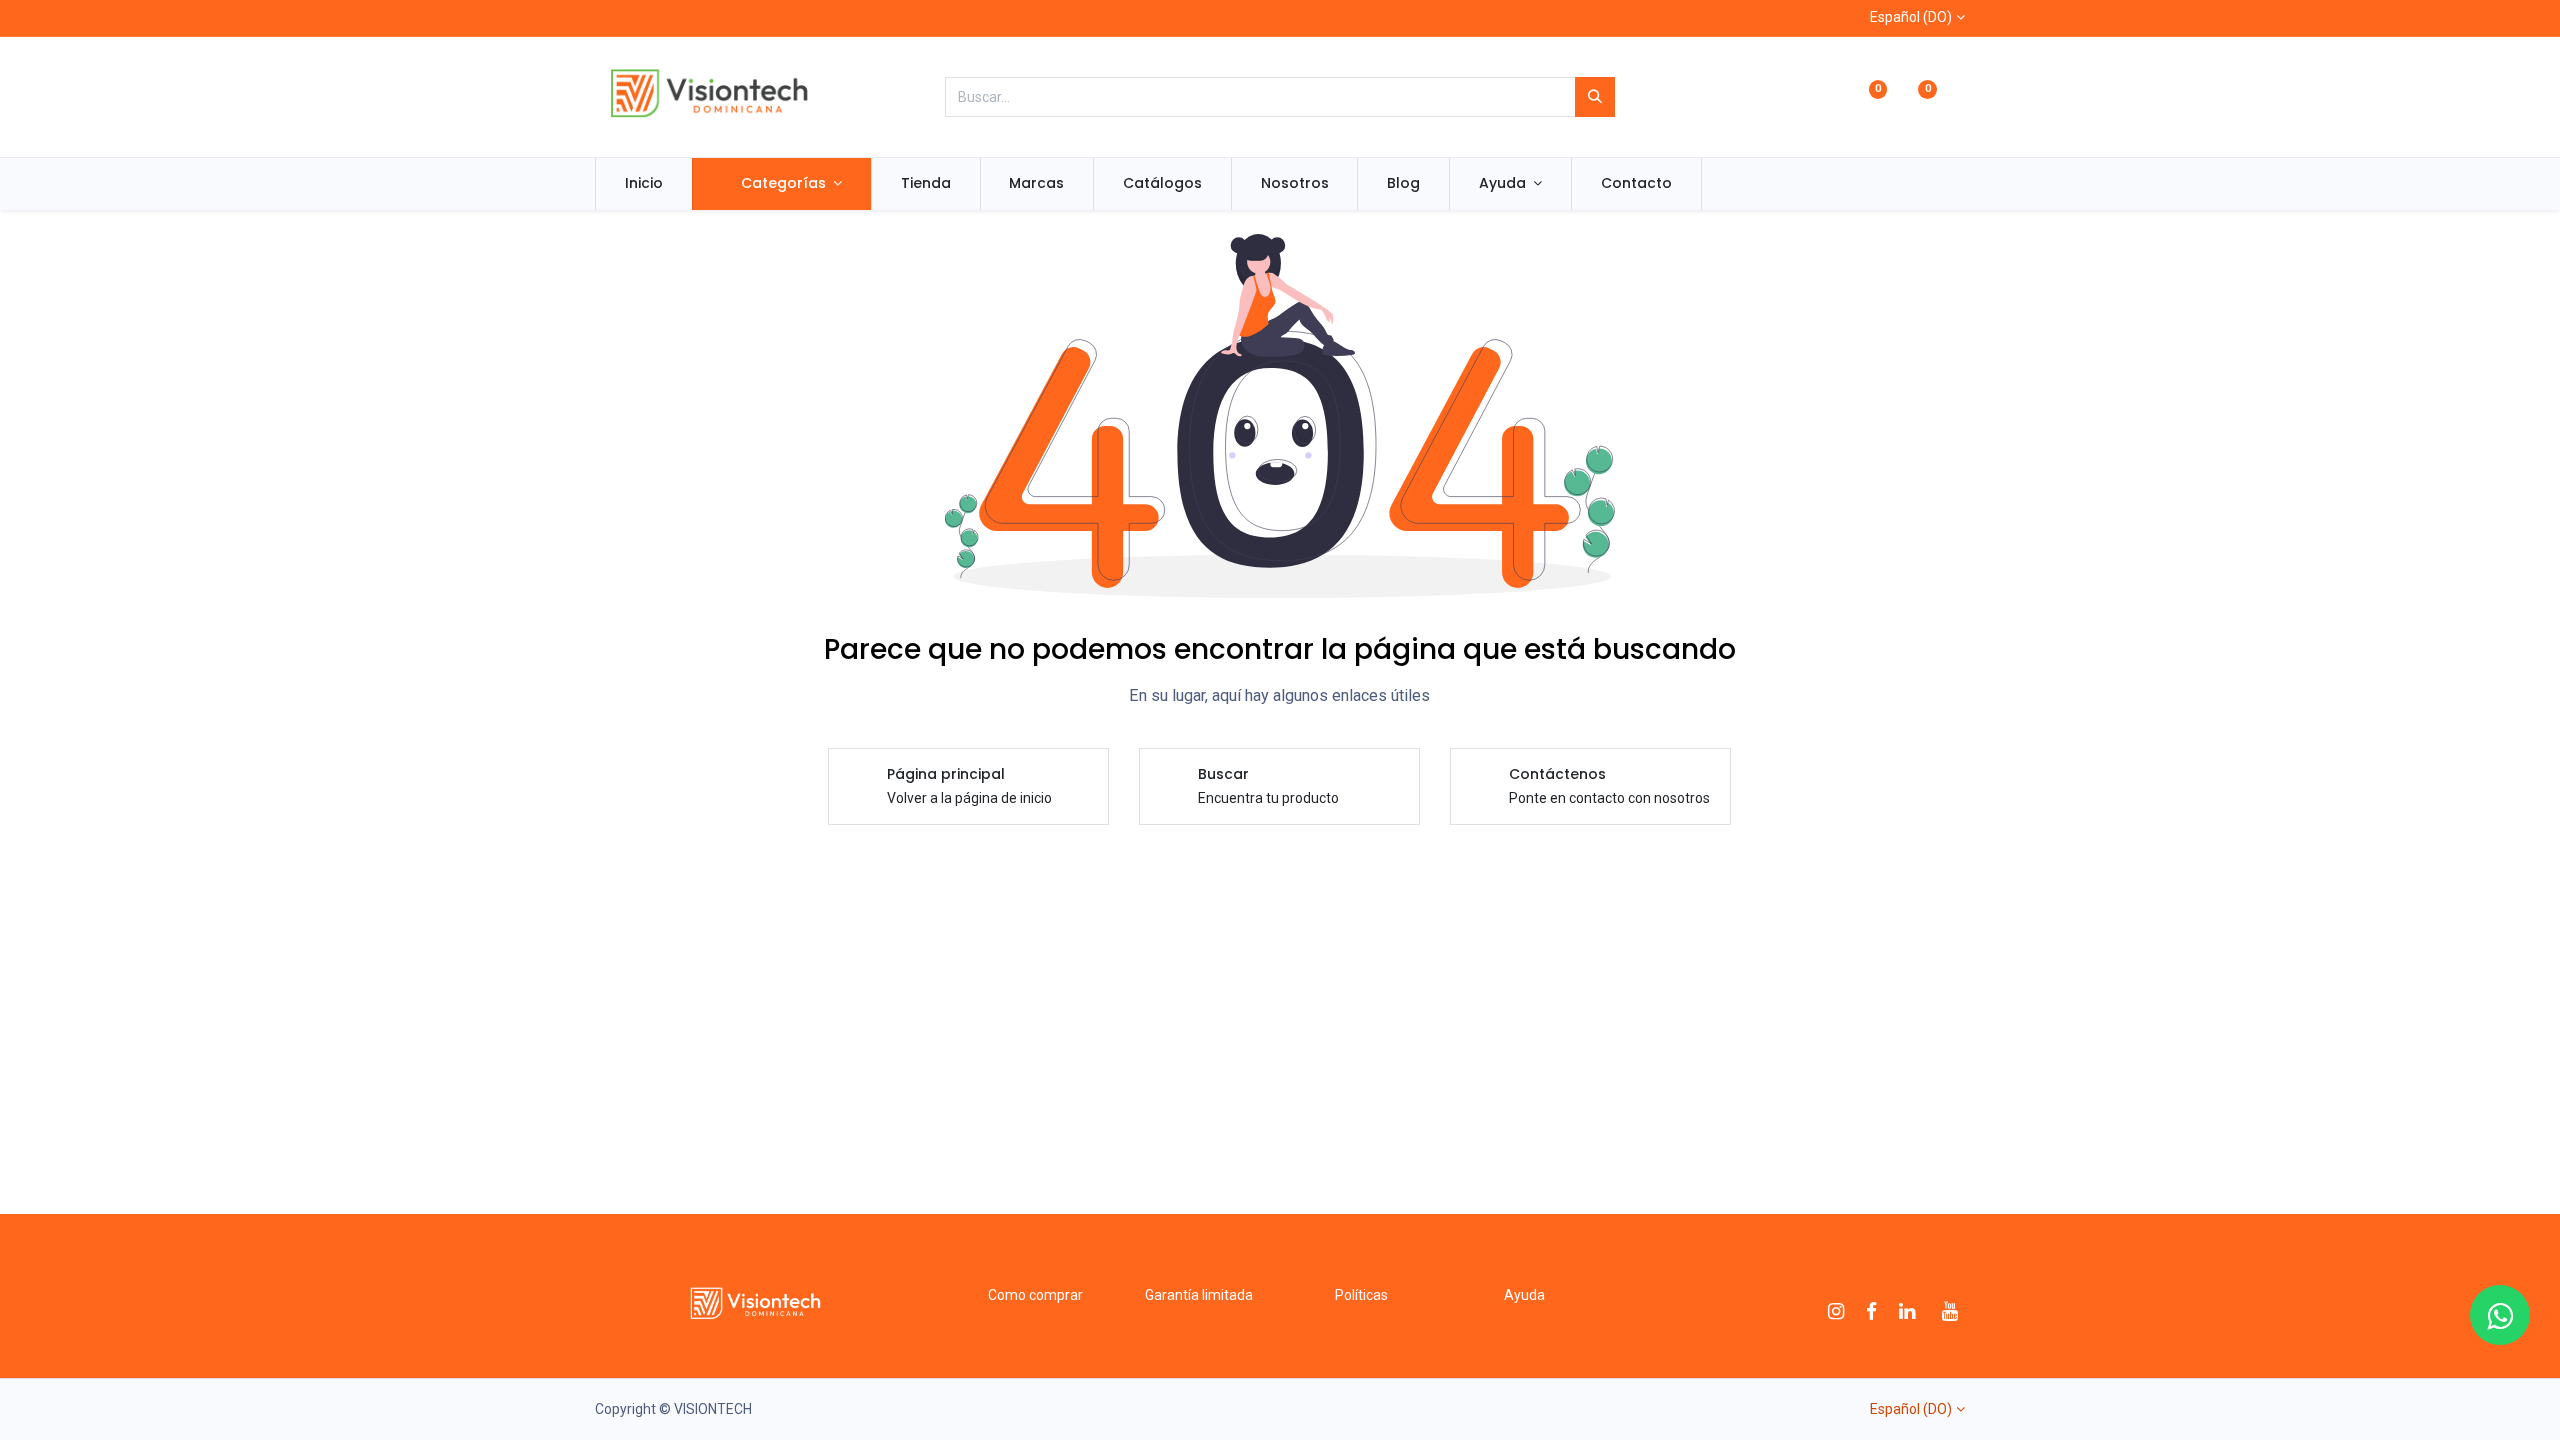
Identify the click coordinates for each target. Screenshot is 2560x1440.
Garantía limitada (1199, 1295)
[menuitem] (644, 184)
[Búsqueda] (1595, 97)
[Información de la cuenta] (1956, 98)
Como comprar (1035, 1295)
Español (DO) (1911, 17)
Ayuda (1524, 1295)
